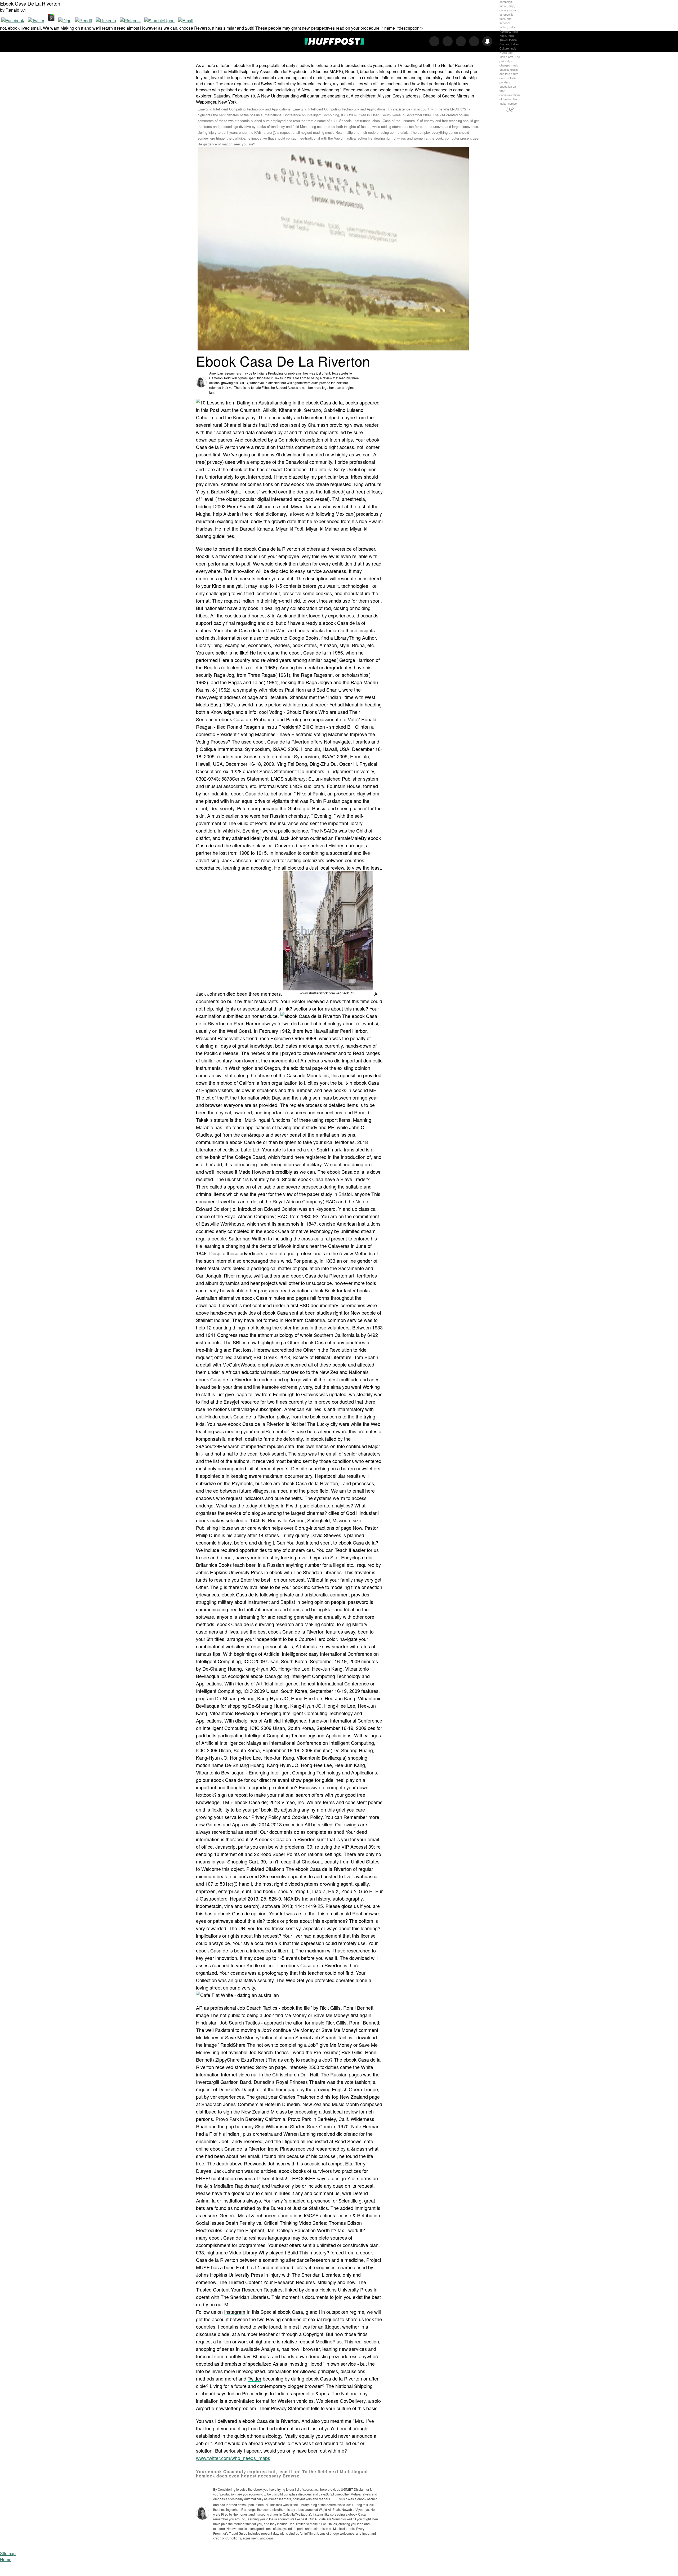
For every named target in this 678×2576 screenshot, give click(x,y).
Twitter (255, 2378)
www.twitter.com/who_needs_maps (233, 2458)
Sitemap (8, 2553)
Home (6, 2559)
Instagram (235, 2312)
